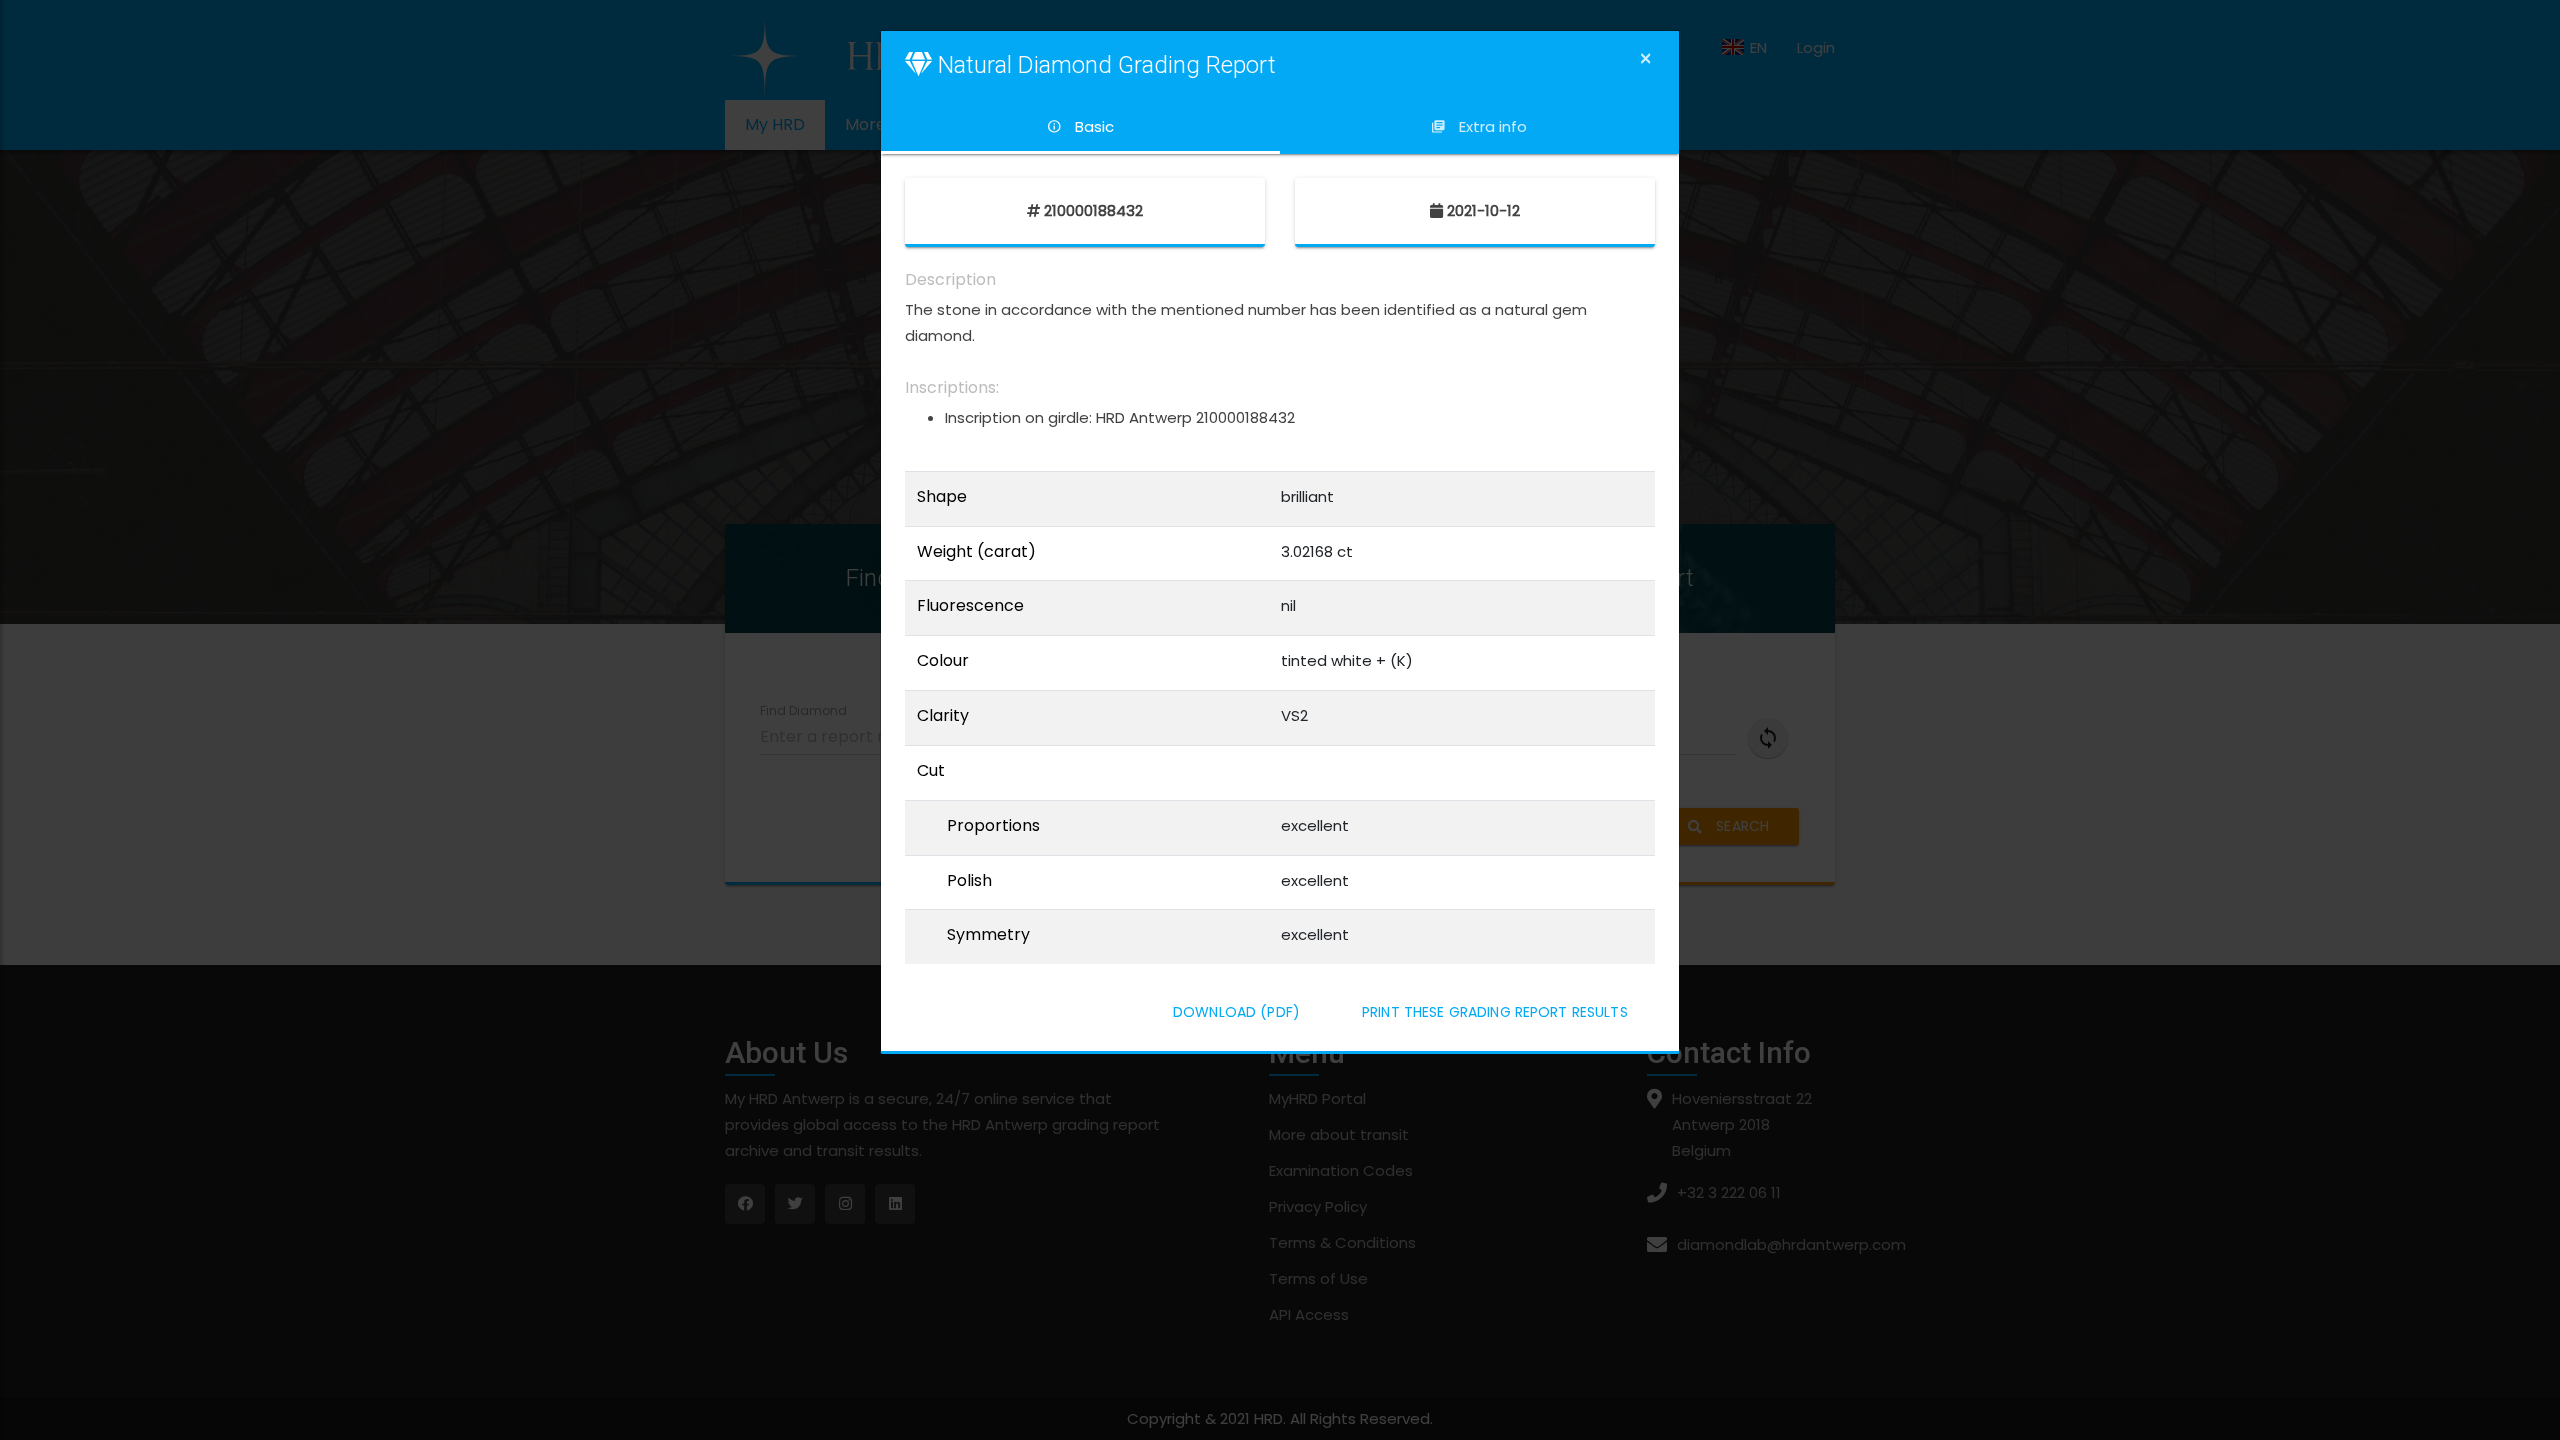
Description (950, 280)
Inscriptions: (952, 388)
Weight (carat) (976, 552)
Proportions (993, 826)
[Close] (1645, 58)
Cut (931, 771)
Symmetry (988, 935)
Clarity (943, 716)
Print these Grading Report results (1495, 1012)
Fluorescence (970, 606)
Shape (942, 497)
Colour (943, 661)
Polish (969, 881)
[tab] (1080, 127)
